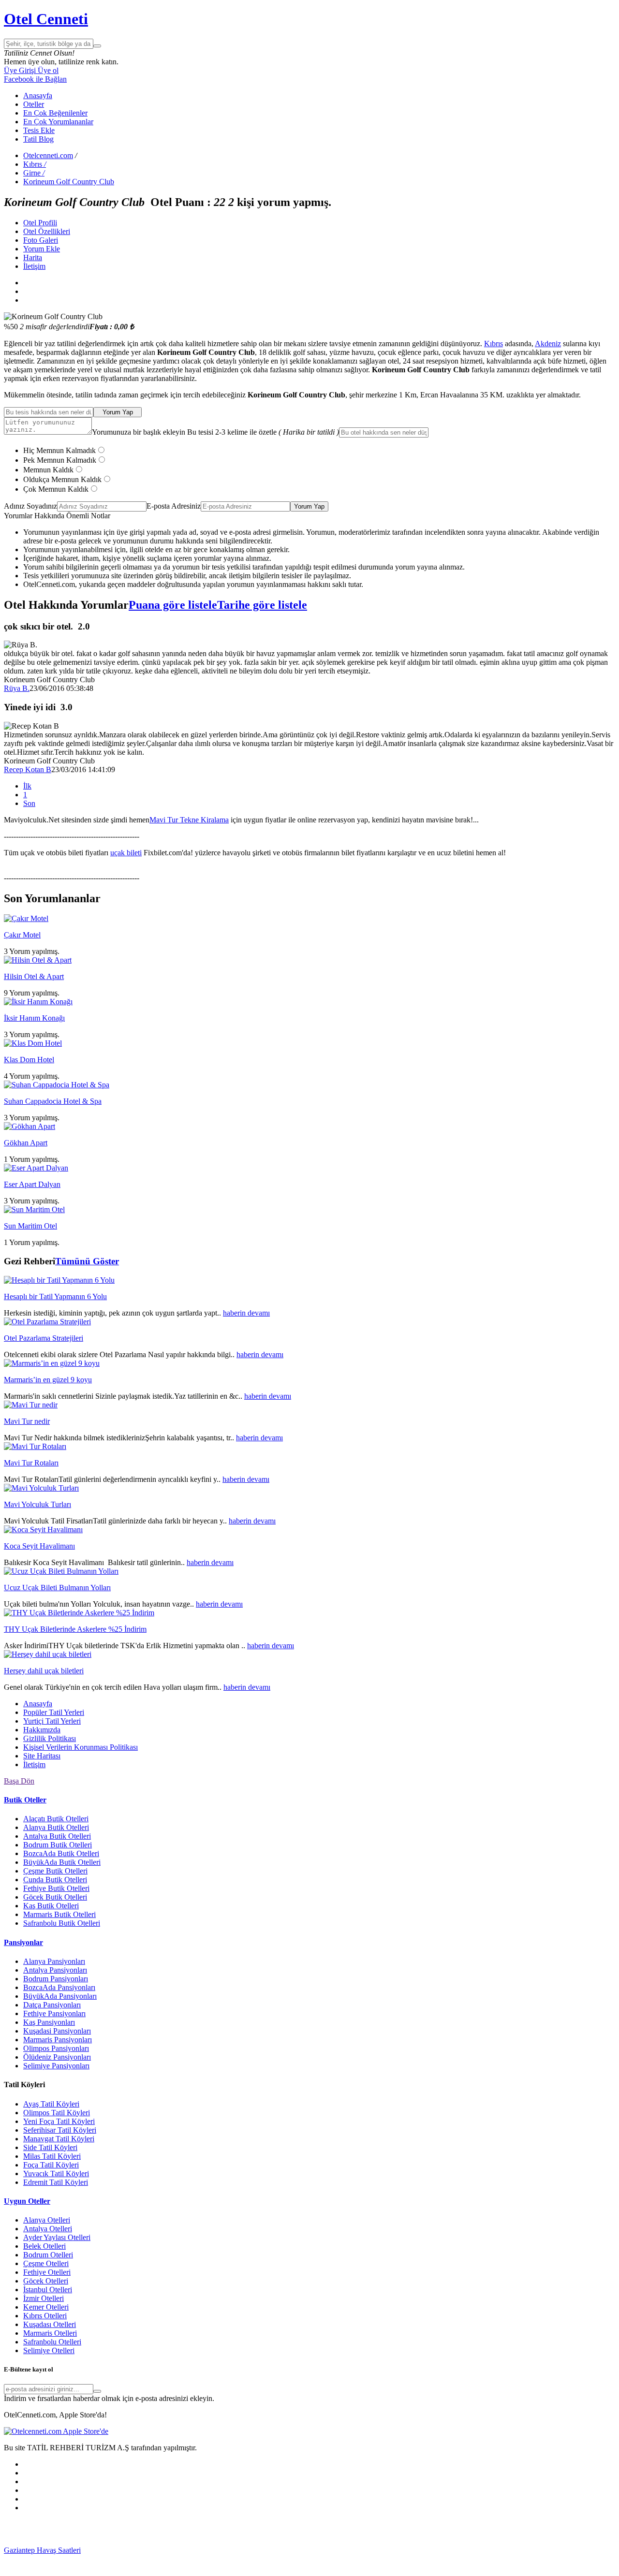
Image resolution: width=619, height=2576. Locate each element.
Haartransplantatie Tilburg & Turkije (136, 2550)
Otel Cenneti (46, 19)
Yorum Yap (118, 412)
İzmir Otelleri (44, 2298)
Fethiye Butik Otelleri (56, 1888)
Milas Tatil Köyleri (52, 2156)
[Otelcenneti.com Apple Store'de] (56, 2431)
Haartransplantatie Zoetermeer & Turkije (132, 2559)
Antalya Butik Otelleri (57, 1836)
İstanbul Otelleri (48, 2290)
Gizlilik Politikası (50, 1738)
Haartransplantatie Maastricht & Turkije (364, 2559)
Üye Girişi (20, 70)
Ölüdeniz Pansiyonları (57, 2057)
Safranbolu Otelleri (52, 2342)
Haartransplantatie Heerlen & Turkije (248, 2550)
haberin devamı (246, 1313)
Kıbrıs (494, 344)
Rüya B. (17, 688)
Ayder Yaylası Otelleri (57, 2237)
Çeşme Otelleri (46, 2263)
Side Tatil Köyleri (50, 2147)
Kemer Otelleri (46, 2307)
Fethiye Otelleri (47, 2272)
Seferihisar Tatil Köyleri (60, 2130)
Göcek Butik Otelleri (55, 1897)
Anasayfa (38, 95)
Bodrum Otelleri (48, 2255)
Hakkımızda (42, 1730)
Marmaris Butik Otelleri (59, 1914)
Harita (33, 257)
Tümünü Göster (87, 1261)
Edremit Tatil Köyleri (56, 2182)
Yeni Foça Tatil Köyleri (59, 2121)
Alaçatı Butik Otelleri (56, 1819)
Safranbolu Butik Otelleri (62, 1923)
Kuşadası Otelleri (50, 2324)
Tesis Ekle (39, 130)
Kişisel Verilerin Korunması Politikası (81, 1747)
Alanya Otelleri (47, 2220)
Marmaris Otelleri (50, 2333)
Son (29, 803)
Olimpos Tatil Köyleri (57, 2113)
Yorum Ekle (42, 249)
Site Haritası (42, 1756)
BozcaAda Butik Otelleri (61, 1853)
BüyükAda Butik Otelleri (62, 1862)
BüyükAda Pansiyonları (60, 1996)
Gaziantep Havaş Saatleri (42, 2550)
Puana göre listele (173, 605)
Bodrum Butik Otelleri (58, 1845)
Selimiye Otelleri (49, 2350)
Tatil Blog (38, 139)
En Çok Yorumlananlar (58, 122)
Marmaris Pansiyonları (58, 2040)
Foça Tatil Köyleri (51, 2165)
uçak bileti (126, 853)
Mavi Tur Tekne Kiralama (189, 820)
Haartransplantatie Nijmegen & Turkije (363, 2550)
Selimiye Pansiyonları (56, 2066)
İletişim (34, 266)
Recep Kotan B (28, 769)
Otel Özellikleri (47, 231)
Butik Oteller (25, 1800)
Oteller (34, 104)
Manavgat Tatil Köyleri (59, 2139)
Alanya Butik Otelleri (56, 1827)
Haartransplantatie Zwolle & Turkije (249, 2559)
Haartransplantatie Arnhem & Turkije (479, 2550)
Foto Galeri (41, 240)
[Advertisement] (76, 2532)
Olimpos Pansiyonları (56, 2048)
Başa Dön (19, 1781)
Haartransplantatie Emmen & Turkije (480, 2559)
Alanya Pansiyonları (54, 1961)
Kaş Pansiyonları (49, 2022)
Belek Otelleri (44, 2246)
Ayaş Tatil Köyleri (51, 2104)
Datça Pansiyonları (52, 2005)
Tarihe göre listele (262, 605)
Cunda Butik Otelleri (55, 1880)
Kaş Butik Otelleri (51, 1906)
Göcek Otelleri (46, 2281)
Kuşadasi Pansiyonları (57, 2031)
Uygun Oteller (27, 2201)
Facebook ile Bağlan (35, 79)
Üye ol (47, 70)
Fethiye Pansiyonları (54, 2013)
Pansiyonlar (23, 1942)
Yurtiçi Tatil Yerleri (52, 1721)
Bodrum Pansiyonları (56, 1979)
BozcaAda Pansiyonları (59, 1987)
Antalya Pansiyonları (55, 1970)
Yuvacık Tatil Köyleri (56, 2173)
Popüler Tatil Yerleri (54, 1712)
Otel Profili (40, 223)
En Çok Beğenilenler (55, 113)
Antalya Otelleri (48, 2229)
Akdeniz (548, 344)
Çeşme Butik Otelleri (55, 1871)
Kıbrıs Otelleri (45, 2316)
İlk (27, 786)
